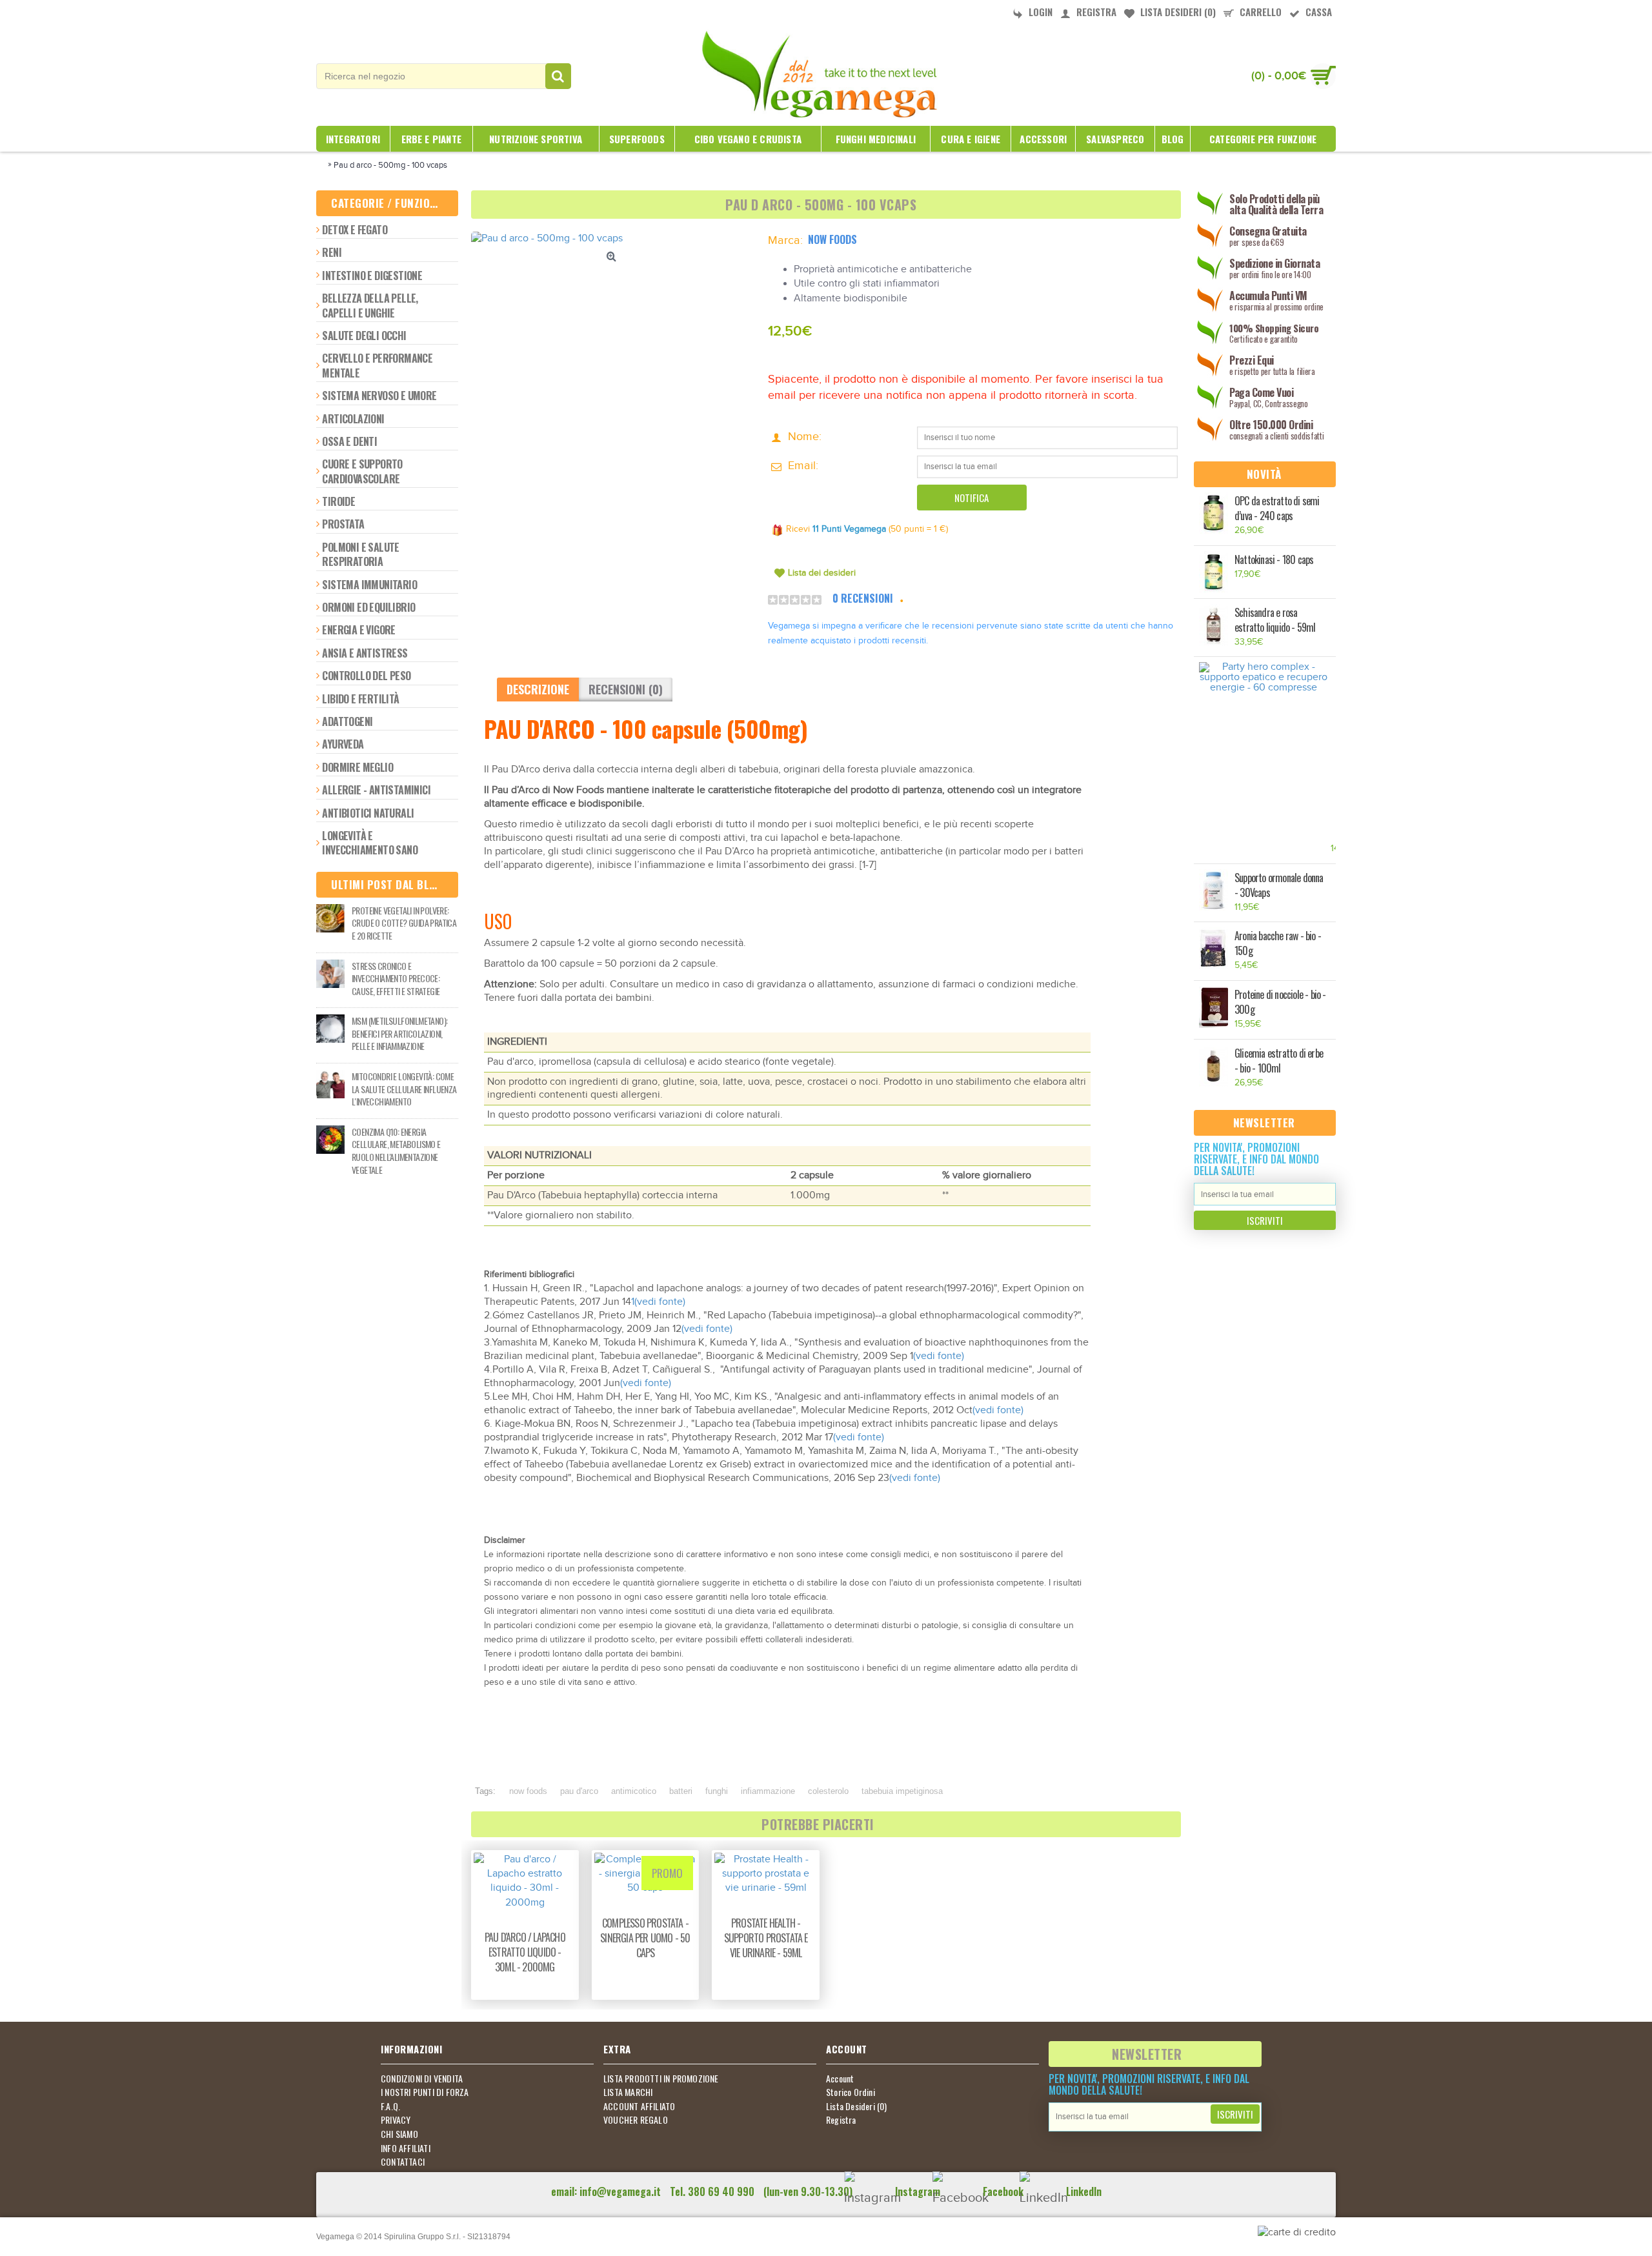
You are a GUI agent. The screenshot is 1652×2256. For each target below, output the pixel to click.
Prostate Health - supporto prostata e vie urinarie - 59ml (766, 1938)
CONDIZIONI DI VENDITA (422, 2079)
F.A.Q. (390, 2106)
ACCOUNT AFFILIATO (639, 2106)
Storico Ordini (851, 2092)
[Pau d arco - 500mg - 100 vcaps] (613, 239)
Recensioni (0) (626, 689)
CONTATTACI (403, 2162)
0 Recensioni (863, 598)
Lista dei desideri (822, 573)
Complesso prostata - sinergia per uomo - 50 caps (645, 1938)
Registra (841, 2120)
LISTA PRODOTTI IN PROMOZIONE (661, 2079)
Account (840, 2079)
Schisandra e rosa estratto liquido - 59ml (1275, 620)
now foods (528, 1791)
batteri (681, 1791)
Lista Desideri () (857, 2106)
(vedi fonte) (660, 1302)
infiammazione (768, 1791)
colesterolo (828, 1791)
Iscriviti (1265, 1220)
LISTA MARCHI (628, 2092)
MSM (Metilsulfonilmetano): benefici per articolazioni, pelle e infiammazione (399, 1033)
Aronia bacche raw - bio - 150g (1278, 943)
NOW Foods (832, 239)
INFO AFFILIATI (406, 2148)
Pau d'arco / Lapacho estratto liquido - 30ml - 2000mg (525, 1952)
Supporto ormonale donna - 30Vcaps (1279, 885)
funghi (717, 1791)
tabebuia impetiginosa (902, 1791)
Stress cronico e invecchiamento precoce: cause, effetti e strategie (396, 979)
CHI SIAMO (399, 2134)
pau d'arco (579, 1791)
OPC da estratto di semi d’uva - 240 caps (1277, 509)
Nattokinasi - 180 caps (1274, 560)
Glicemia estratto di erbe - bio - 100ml (1279, 1061)
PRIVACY (396, 2120)
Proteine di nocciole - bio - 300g (1280, 1002)
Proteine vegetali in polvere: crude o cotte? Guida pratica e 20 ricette (404, 923)
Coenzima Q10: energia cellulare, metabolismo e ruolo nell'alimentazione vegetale (396, 1151)
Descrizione (538, 689)
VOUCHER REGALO (636, 2120)
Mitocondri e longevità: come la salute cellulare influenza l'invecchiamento (404, 1089)
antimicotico (634, 1791)
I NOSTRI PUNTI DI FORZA (425, 2092)
